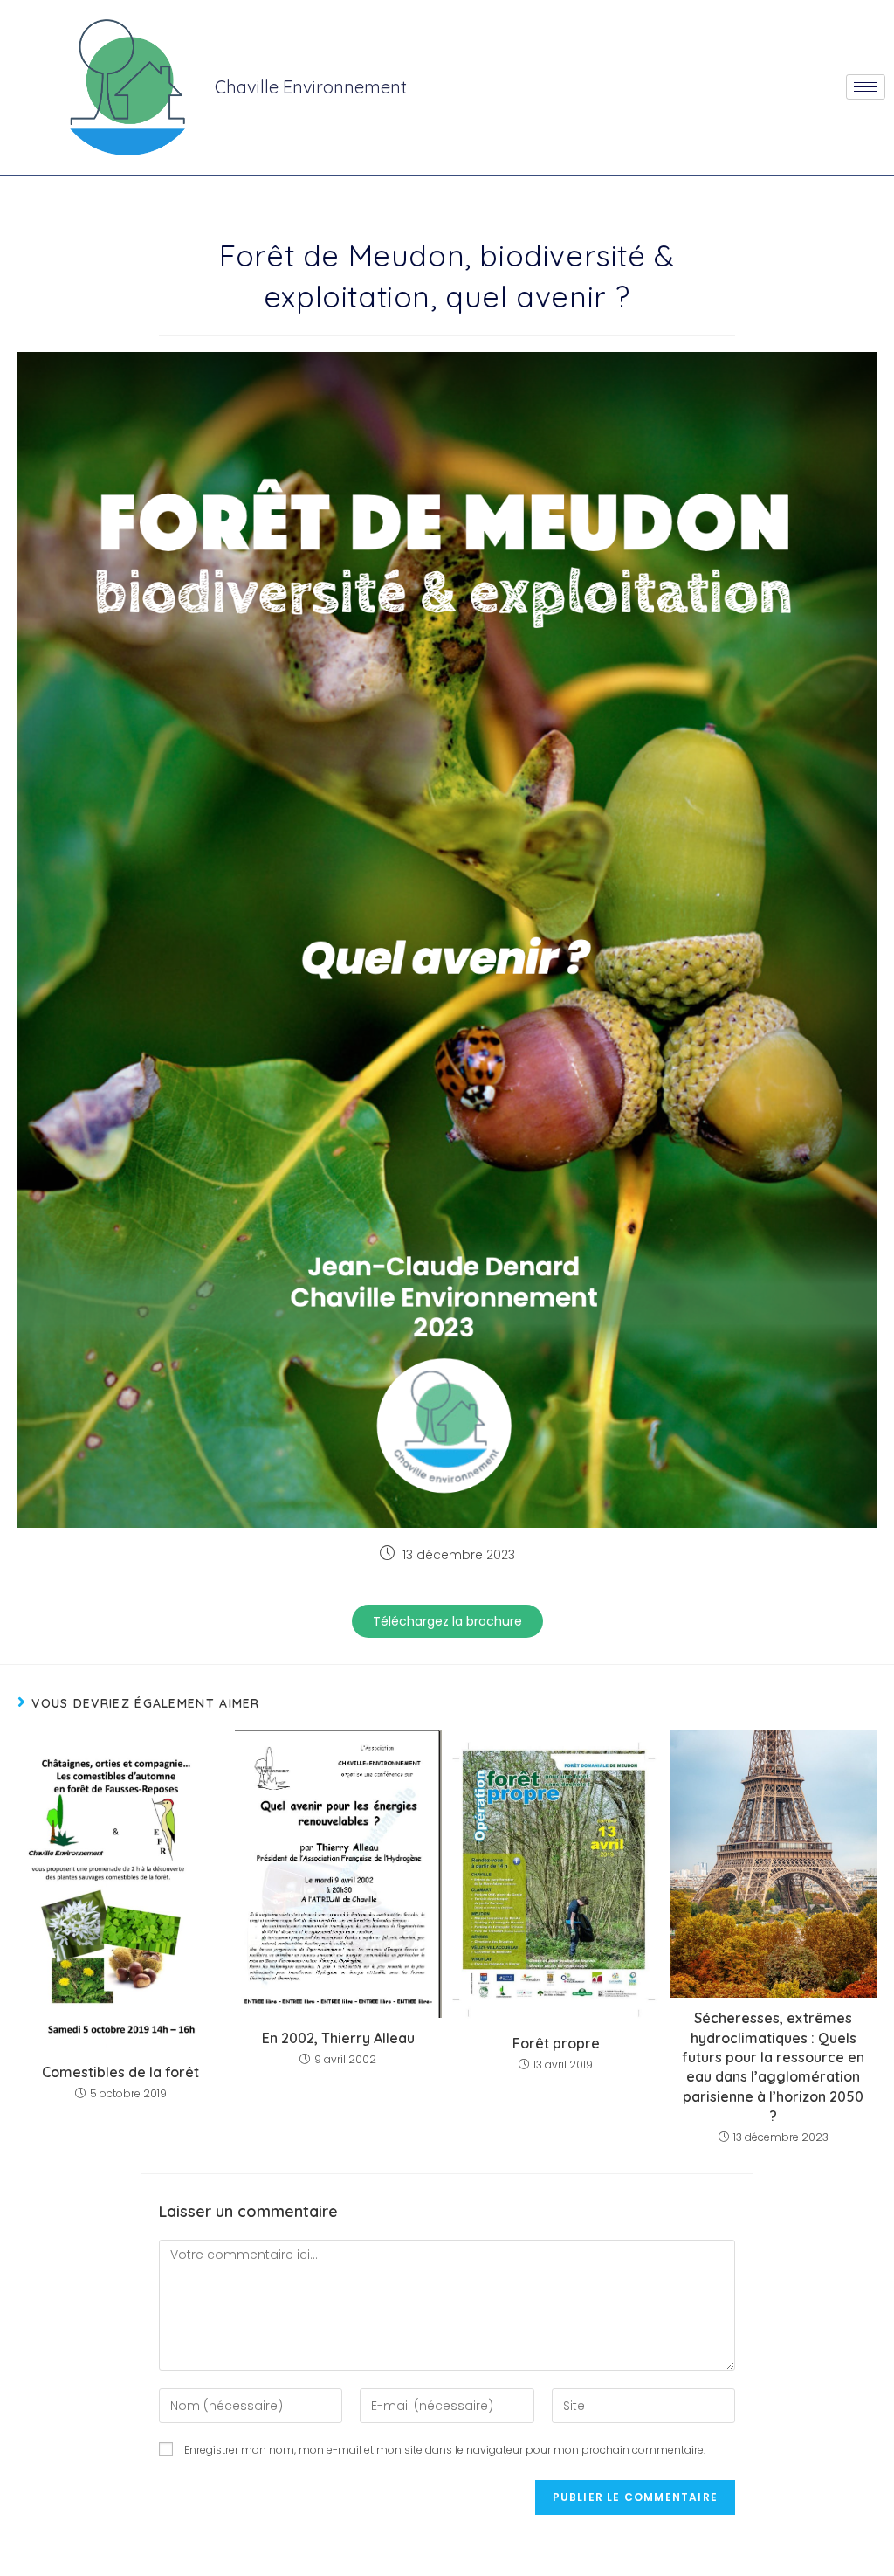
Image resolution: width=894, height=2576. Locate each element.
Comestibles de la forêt (120, 2072)
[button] (447, 1621)
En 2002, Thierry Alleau (338, 2038)
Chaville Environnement (311, 87)
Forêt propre (556, 2043)
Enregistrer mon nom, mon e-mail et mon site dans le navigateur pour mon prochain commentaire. (445, 2450)
